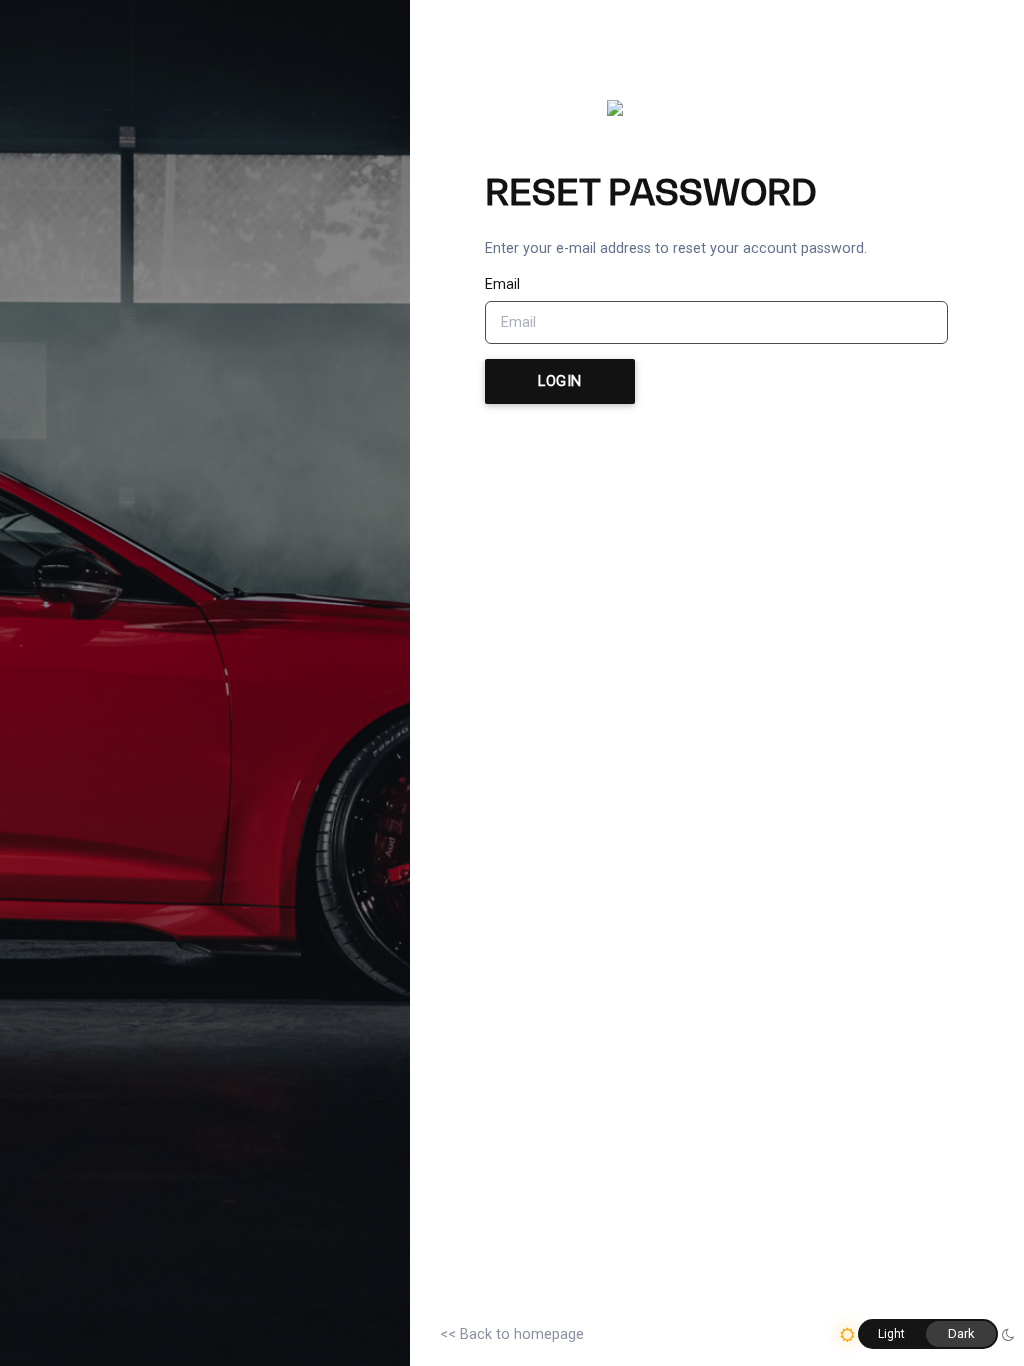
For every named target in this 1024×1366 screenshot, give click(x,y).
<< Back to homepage (512, 1334)
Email (502, 284)
